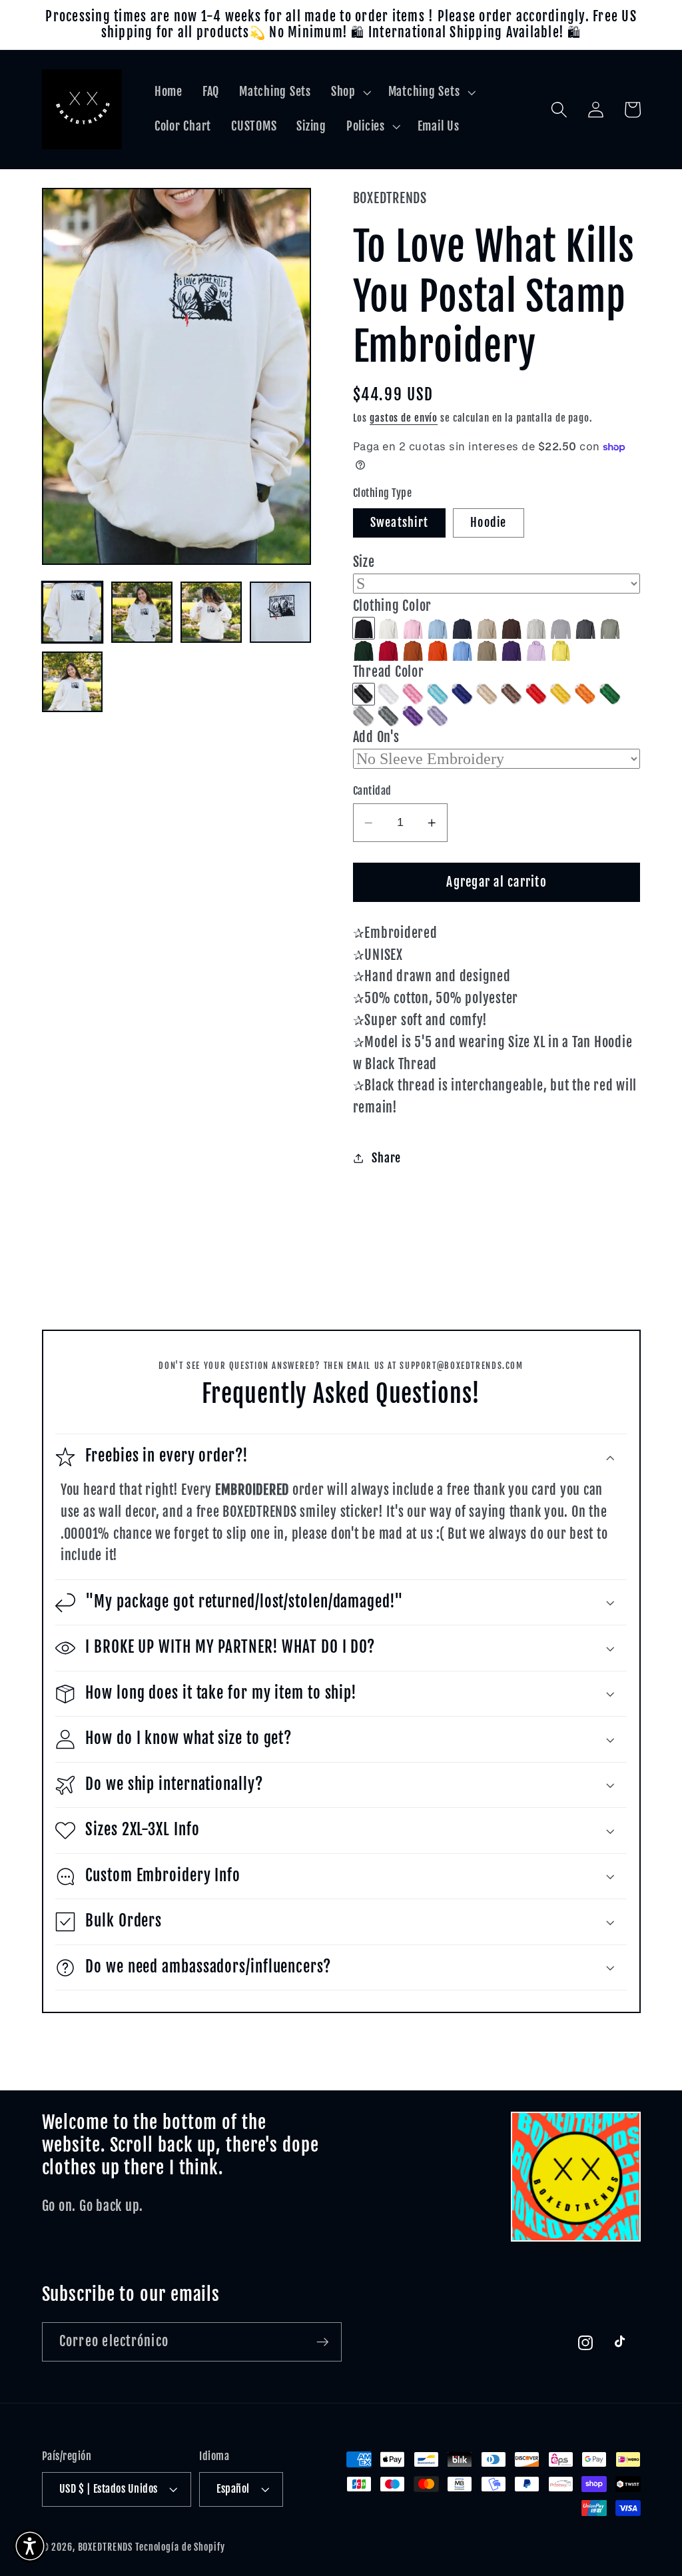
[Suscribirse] (323, 2342)
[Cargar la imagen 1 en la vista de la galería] (73, 612)
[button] (350, 92)
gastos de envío (404, 418)
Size (364, 562)
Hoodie (489, 522)
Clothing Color (393, 606)
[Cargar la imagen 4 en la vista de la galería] (280, 612)
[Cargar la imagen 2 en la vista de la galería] (142, 612)
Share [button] (386, 1158)
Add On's (376, 737)
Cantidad (372, 791)
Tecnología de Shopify (180, 2547)
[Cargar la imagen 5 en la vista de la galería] (73, 682)
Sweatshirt (400, 522)
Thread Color (389, 672)
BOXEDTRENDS (106, 2547)
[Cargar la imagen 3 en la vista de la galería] (211, 612)
